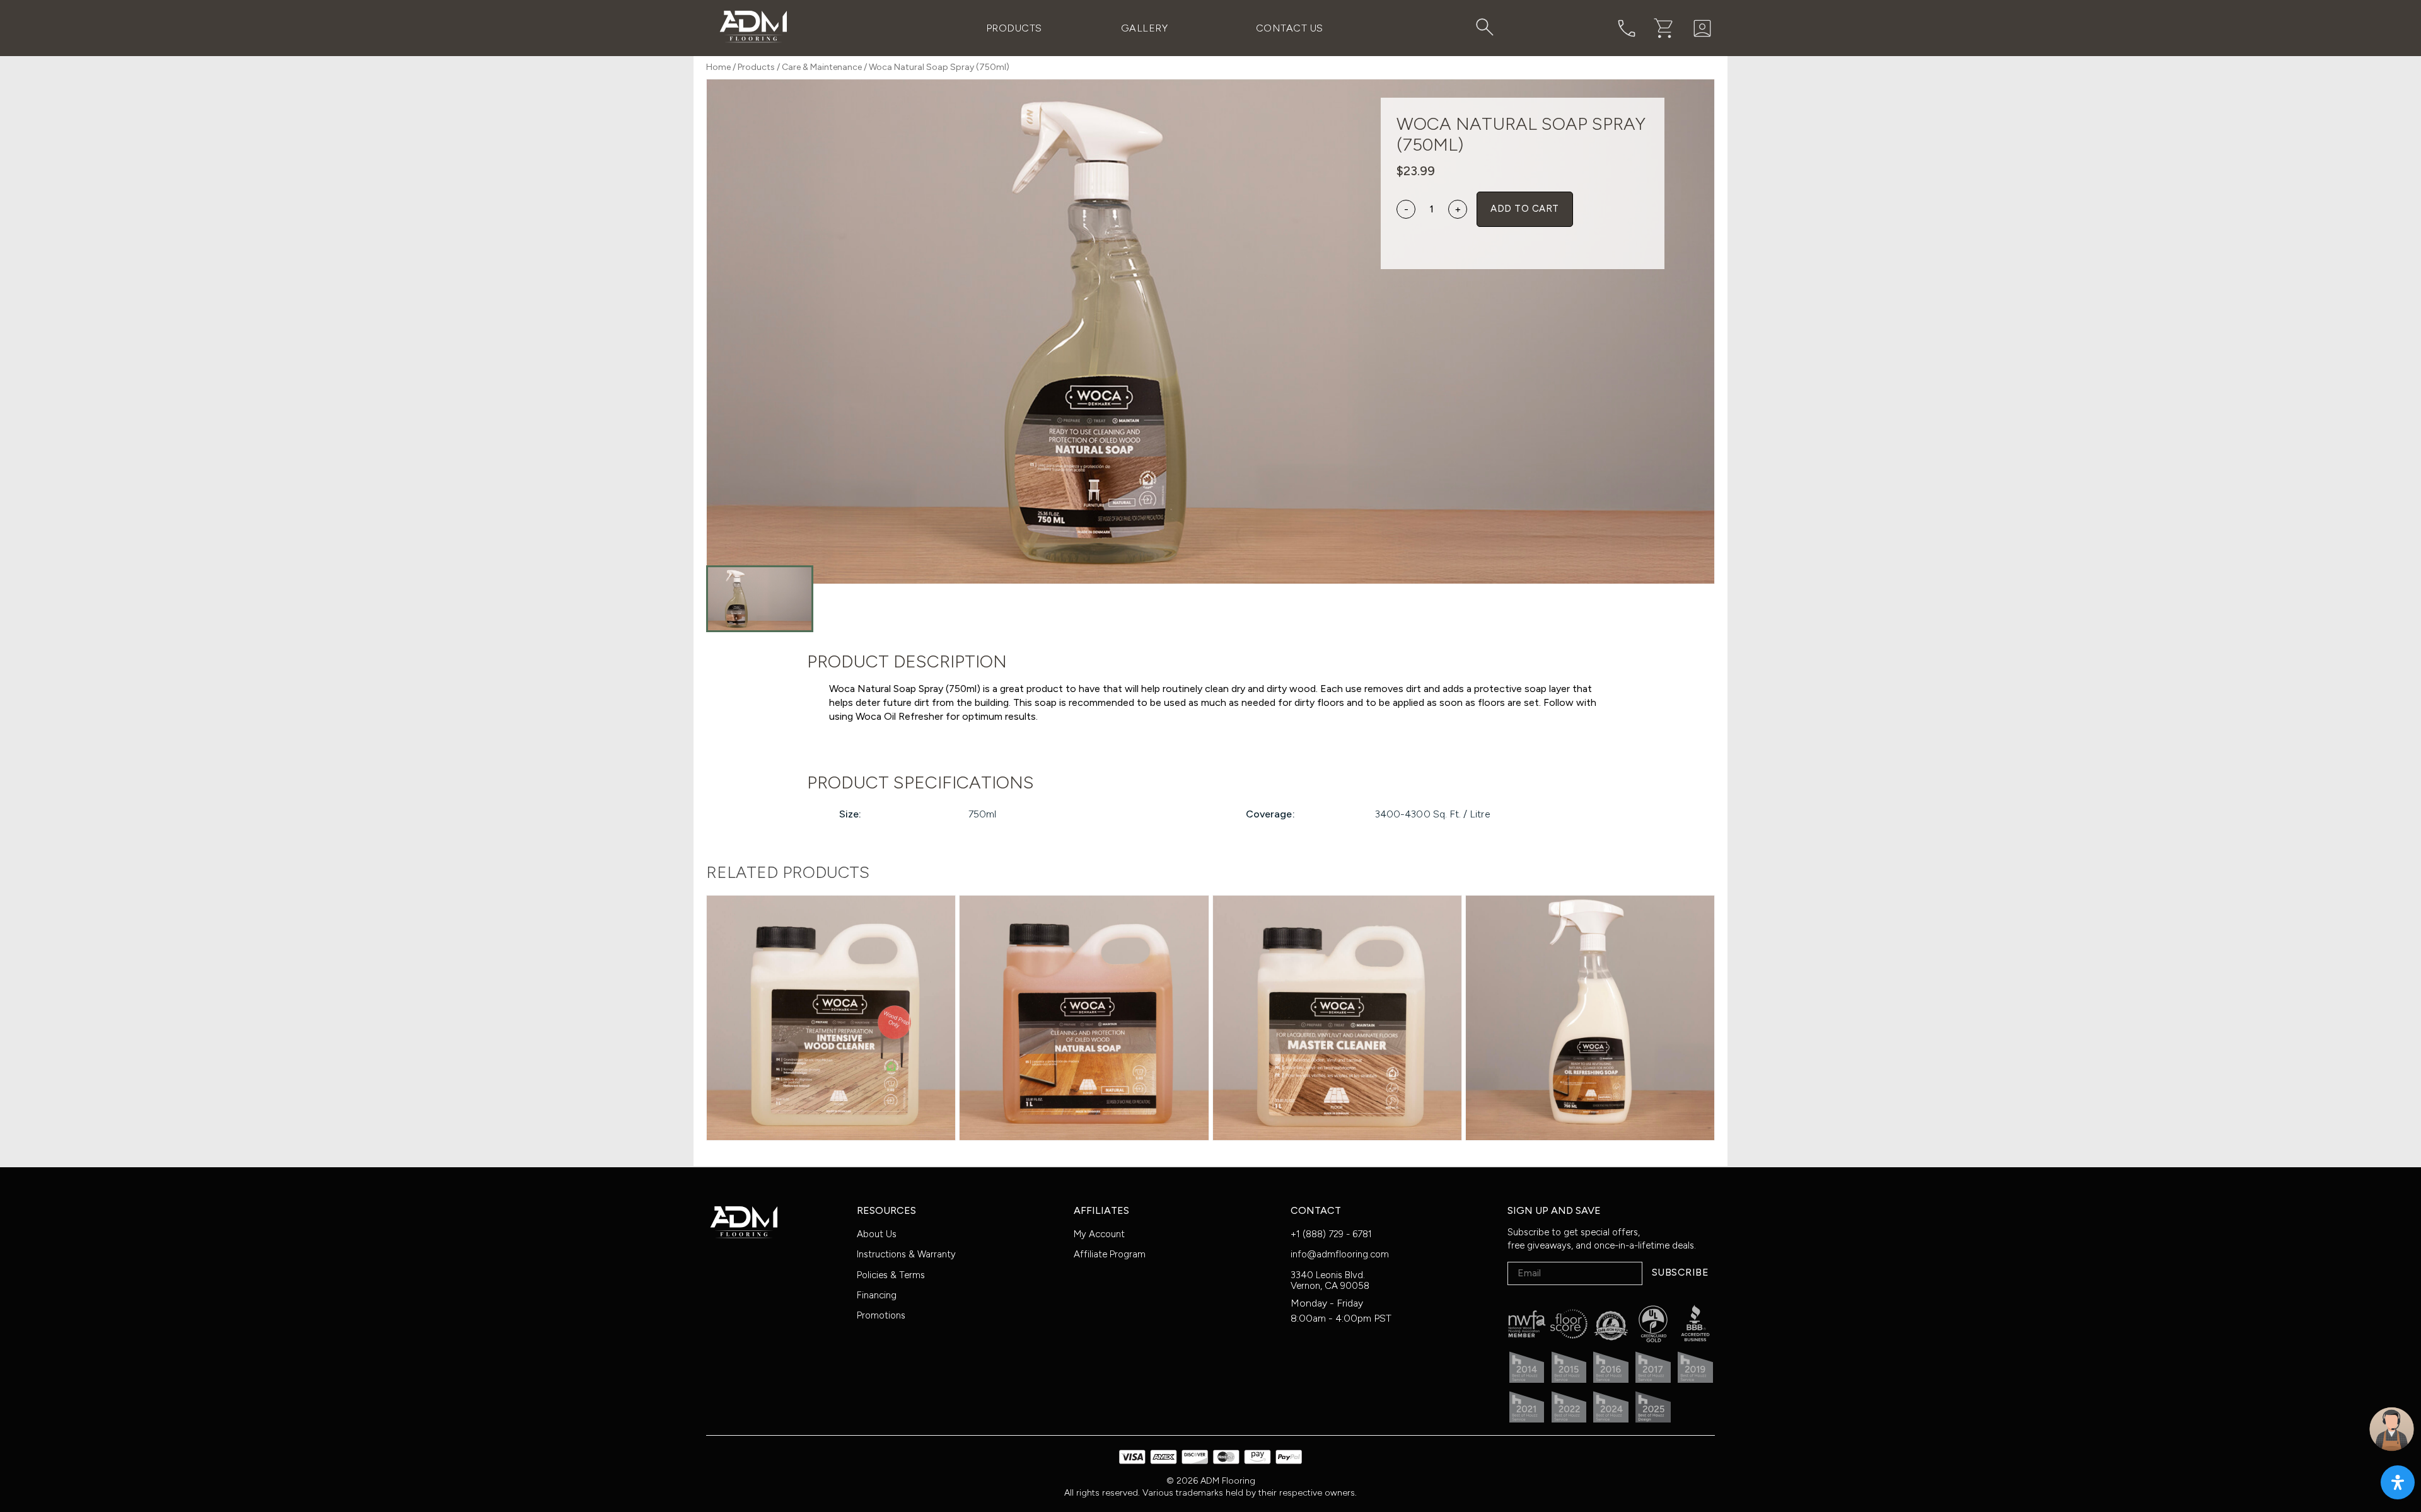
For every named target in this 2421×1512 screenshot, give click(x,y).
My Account (1099, 1234)
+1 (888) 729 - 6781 (1331, 1234)
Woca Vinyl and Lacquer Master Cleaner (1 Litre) (1337, 998)
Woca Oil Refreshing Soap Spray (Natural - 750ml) (1590, 998)
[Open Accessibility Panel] (2398, 1482)
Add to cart (1524, 209)
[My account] (1702, 28)
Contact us (1290, 28)
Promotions (881, 1315)
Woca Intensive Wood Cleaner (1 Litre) (831, 998)
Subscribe (1680, 1272)
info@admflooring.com (1340, 1254)
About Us (877, 1234)
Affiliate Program (1110, 1254)
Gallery (1144, 28)
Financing (877, 1295)
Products (1014, 28)
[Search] (1485, 27)
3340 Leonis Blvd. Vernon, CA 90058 (1330, 1280)
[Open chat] (2392, 1429)
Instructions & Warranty (906, 1254)
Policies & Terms (891, 1275)
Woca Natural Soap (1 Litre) (1084, 998)
